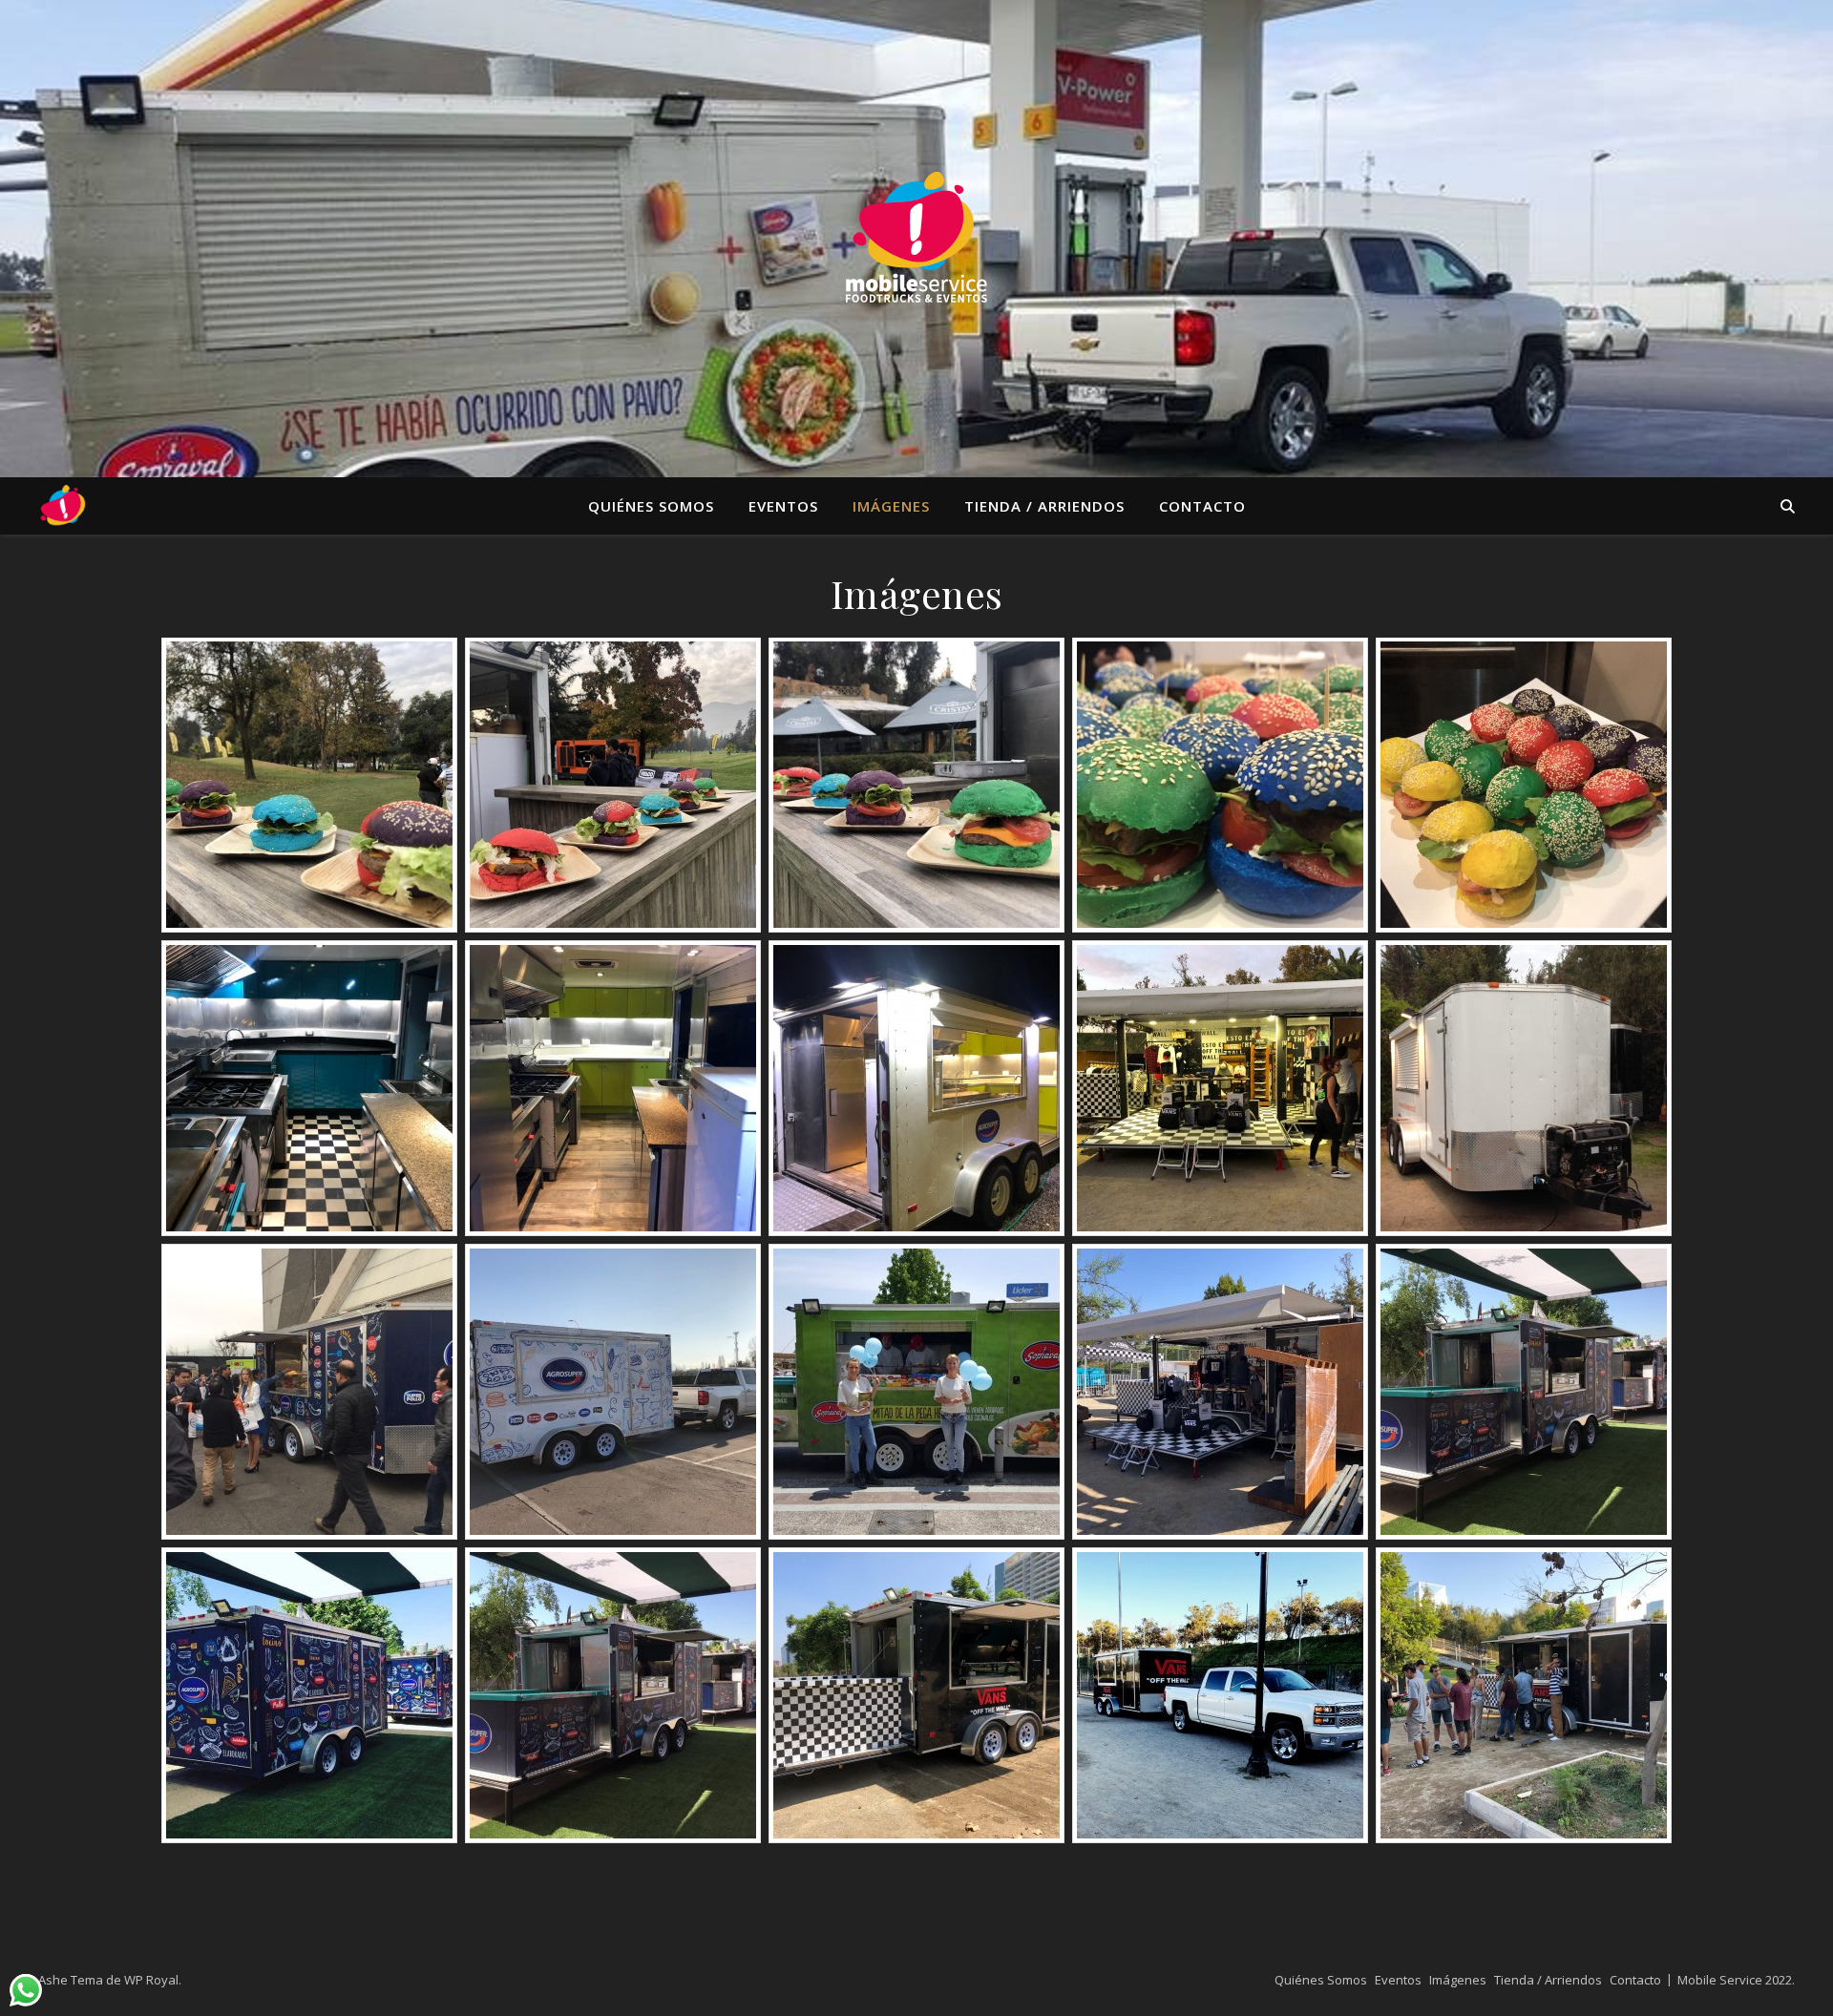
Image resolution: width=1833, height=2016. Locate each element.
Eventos (783, 506)
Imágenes (891, 506)
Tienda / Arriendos (1044, 506)
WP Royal (151, 1980)
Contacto (1202, 506)
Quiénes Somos (651, 506)
